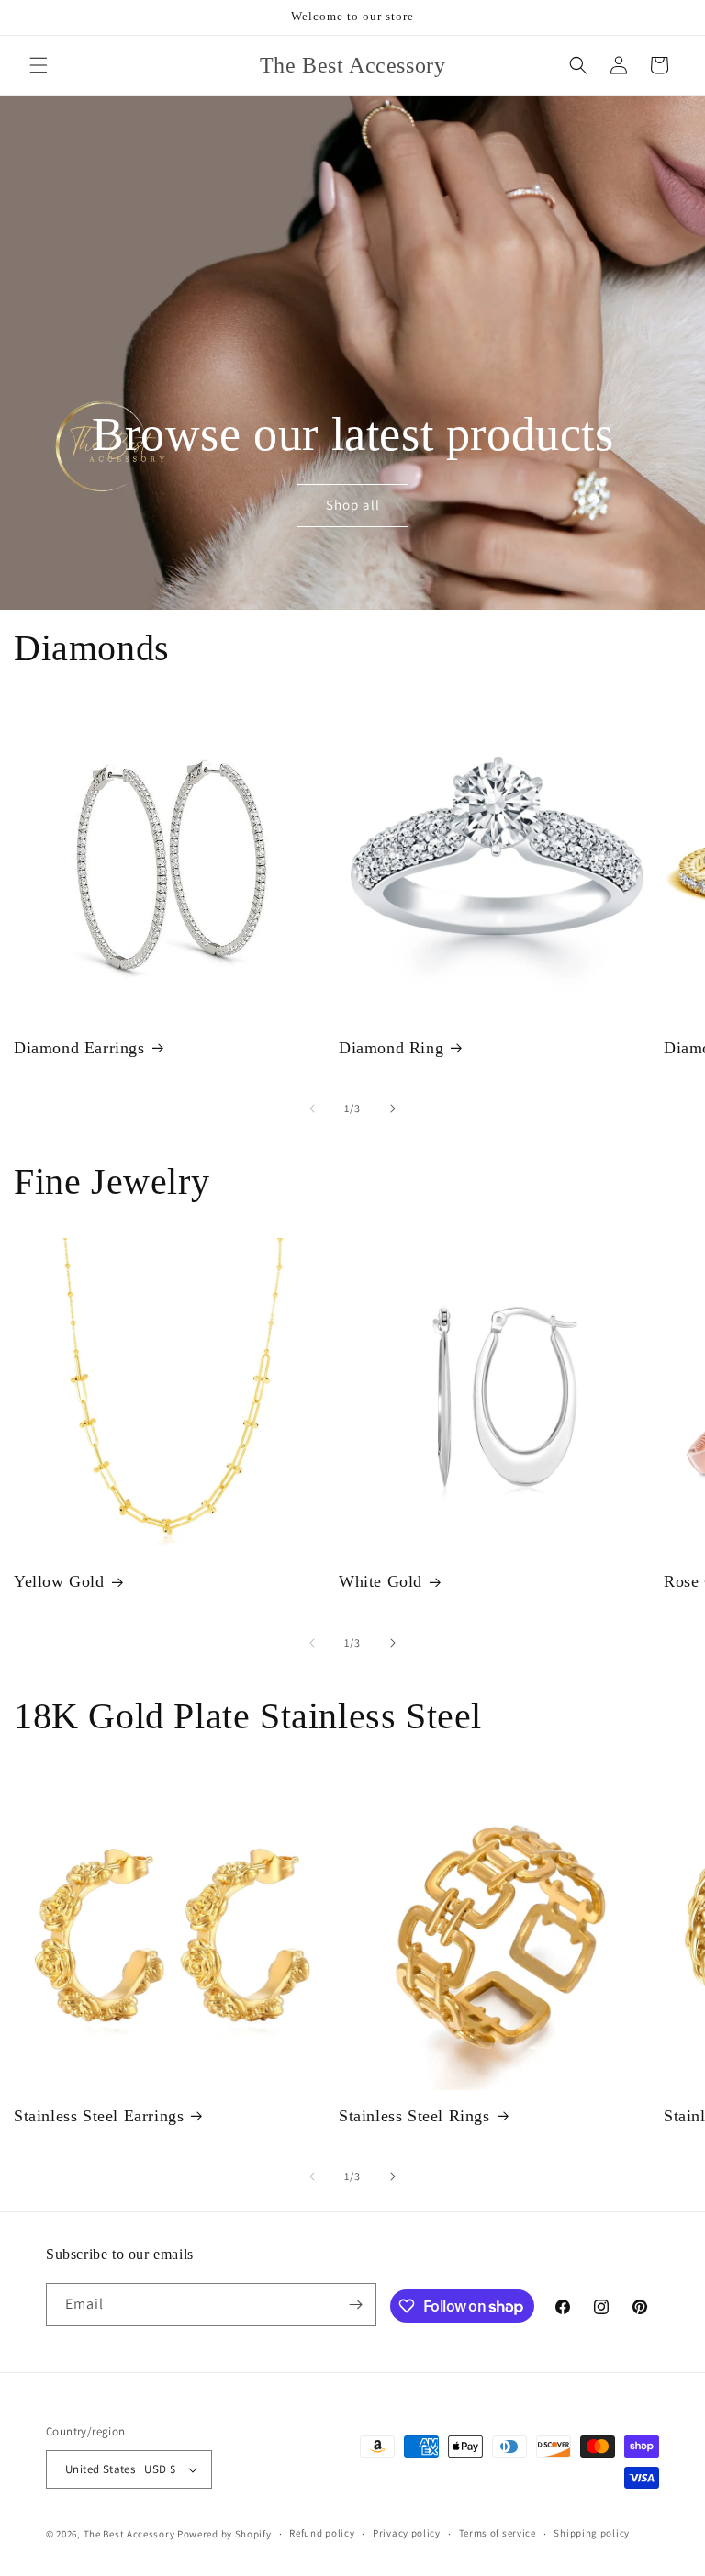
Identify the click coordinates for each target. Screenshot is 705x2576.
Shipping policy (592, 2533)
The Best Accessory (129, 2534)
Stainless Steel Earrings (99, 2116)
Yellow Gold (59, 1581)
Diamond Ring (391, 1048)
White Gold (380, 1581)
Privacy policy (407, 2533)
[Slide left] (312, 1108)
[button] (39, 65)
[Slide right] (393, 1108)
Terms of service (498, 2533)
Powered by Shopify (224, 2534)
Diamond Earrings (79, 1048)
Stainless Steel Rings (414, 2116)
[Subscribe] (355, 2305)
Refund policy (322, 2533)
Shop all (352, 506)
